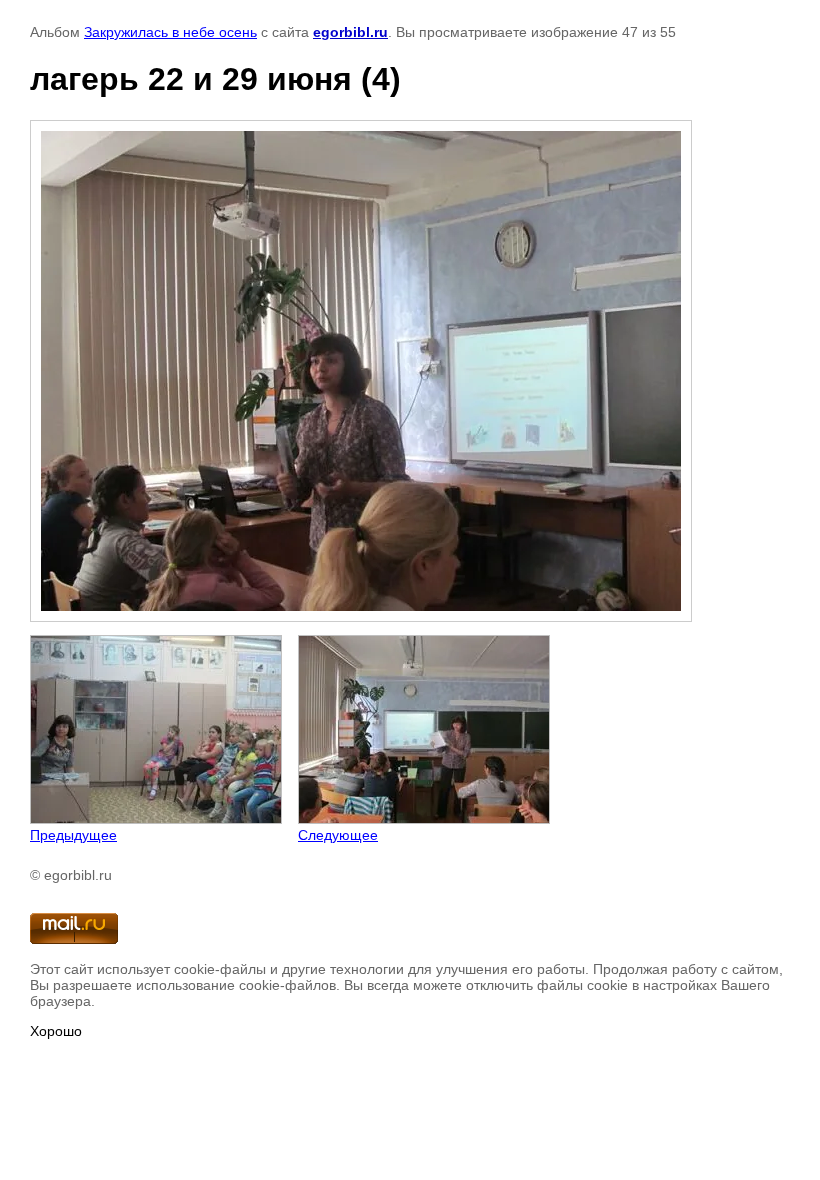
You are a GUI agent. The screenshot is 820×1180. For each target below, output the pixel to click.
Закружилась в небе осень (170, 32)
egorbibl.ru (350, 32)
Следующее (338, 835)
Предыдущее (73, 835)
